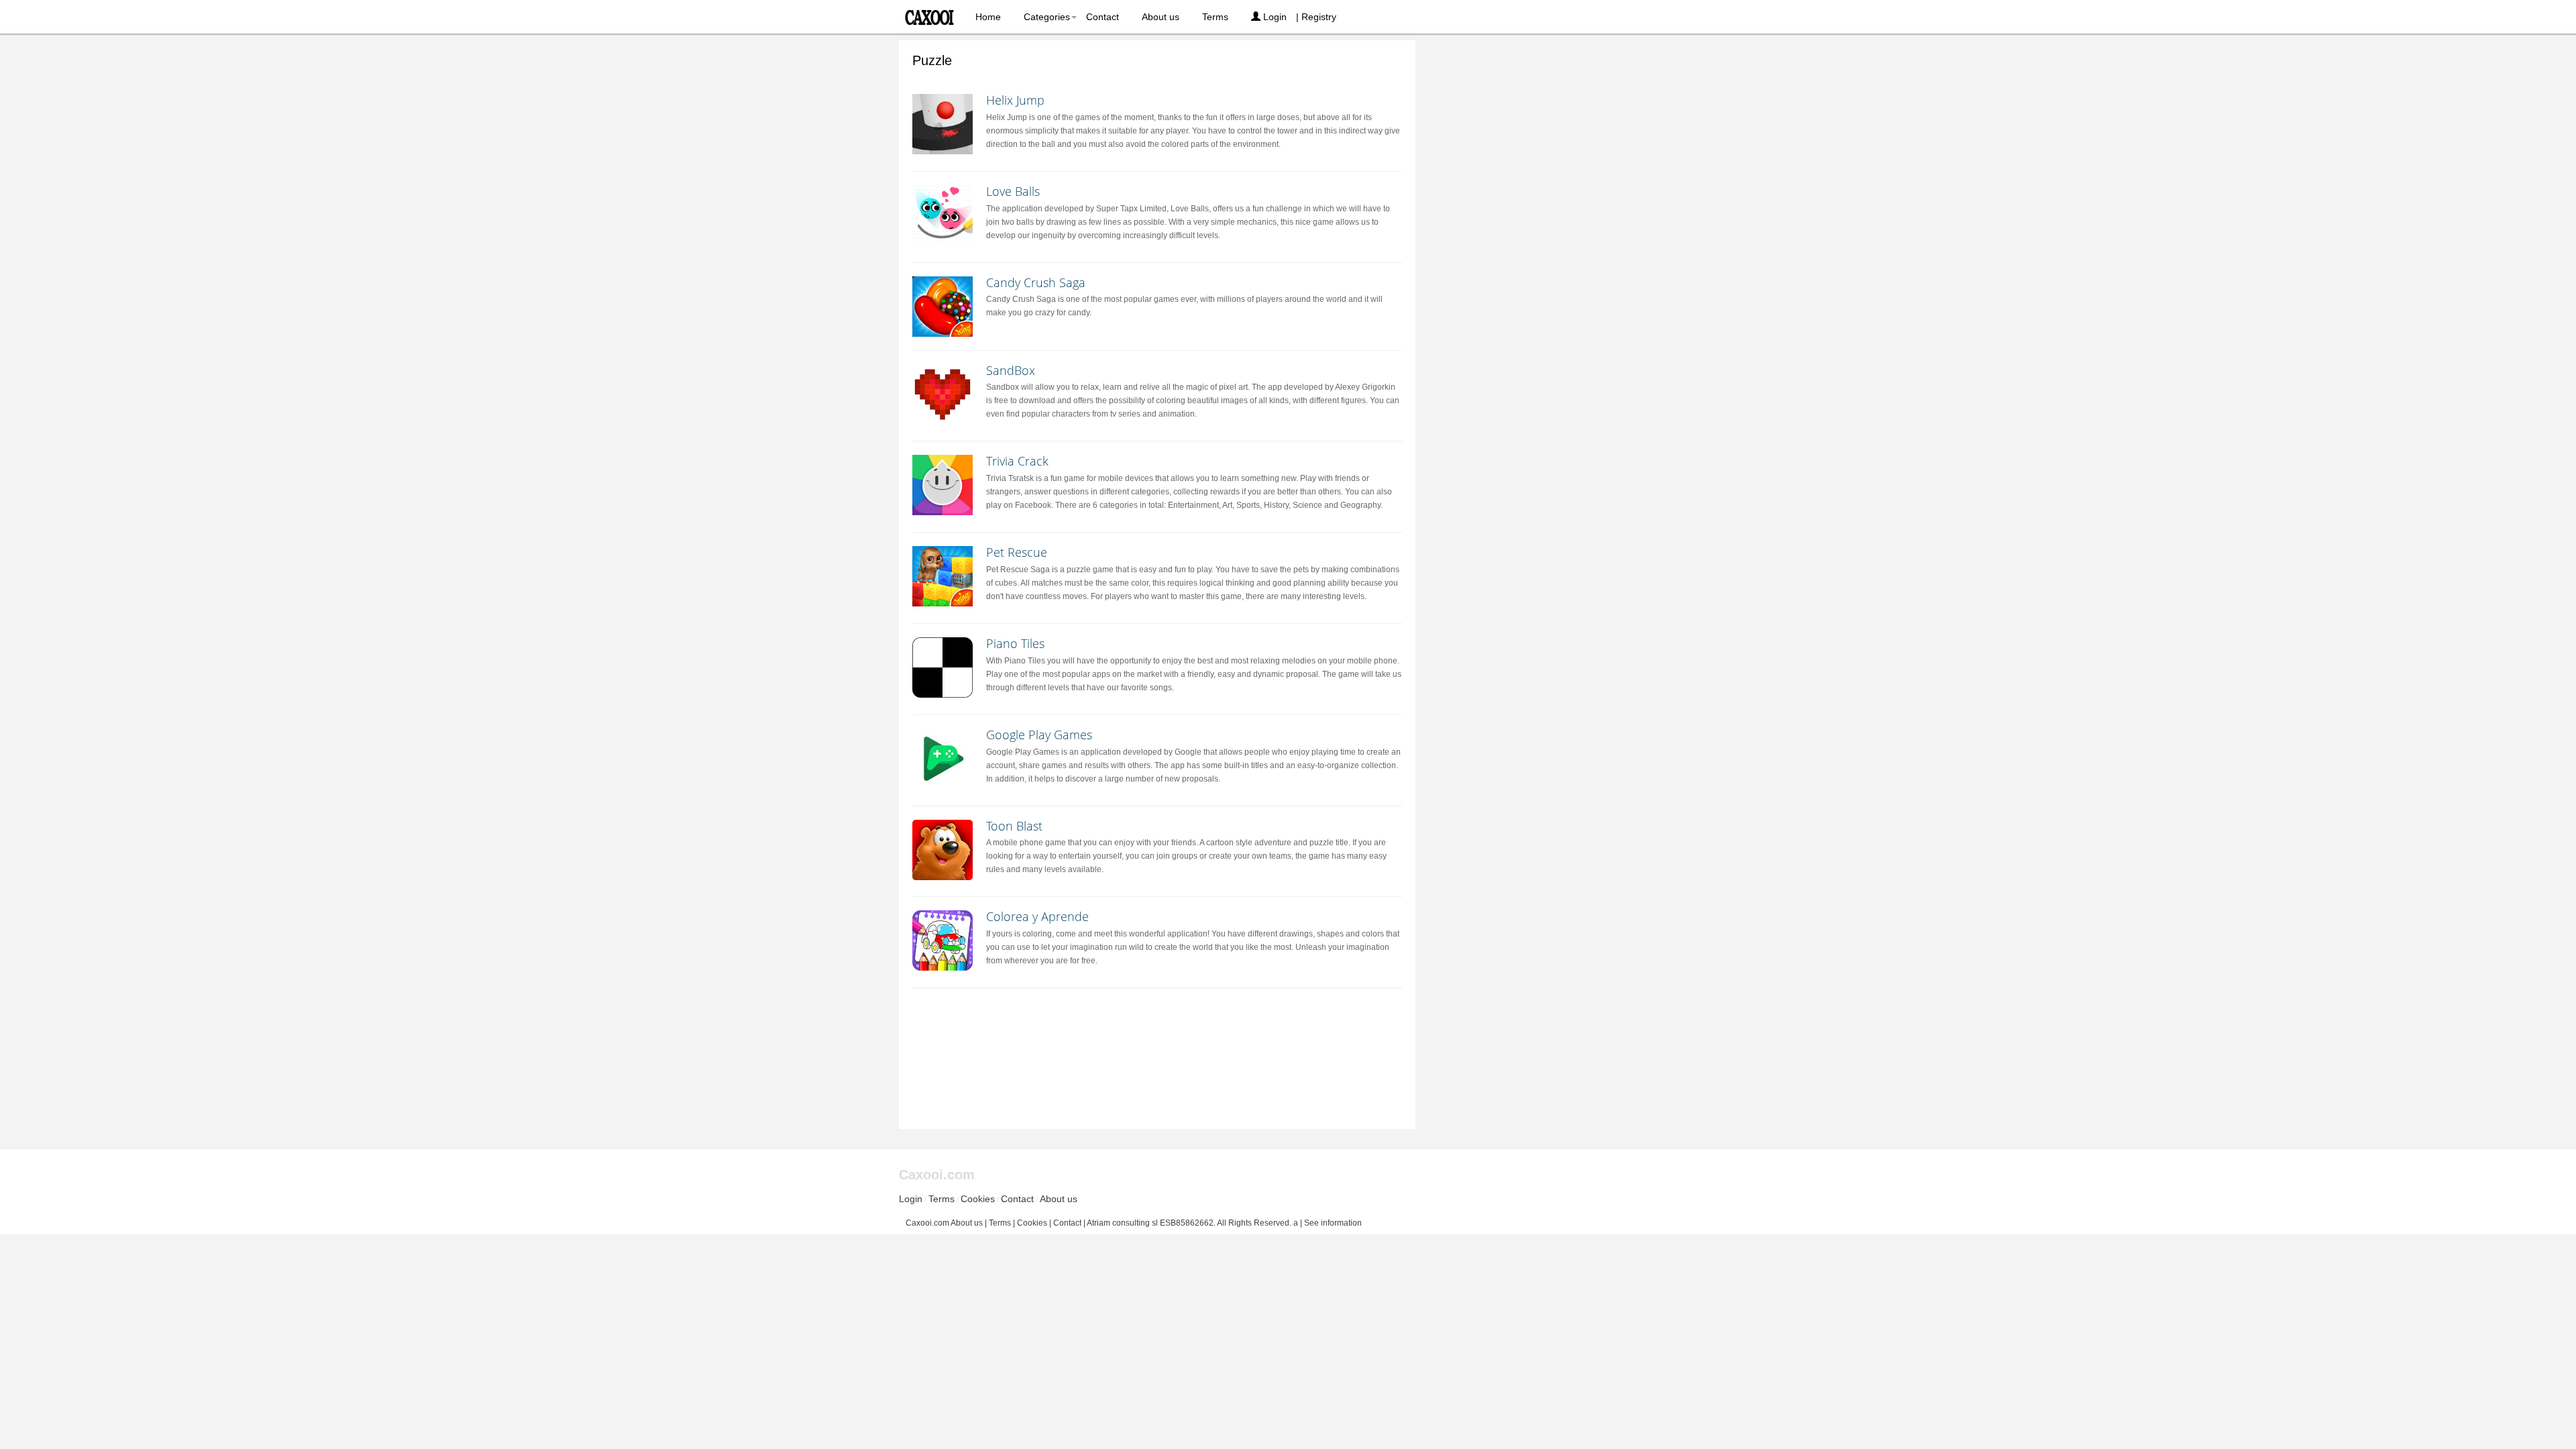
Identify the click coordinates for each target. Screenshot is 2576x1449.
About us (1161, 17)
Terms (1215, 17)
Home (988, 17)
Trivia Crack (1017, 461)
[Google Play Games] (943, 759)
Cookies (978, 1199)
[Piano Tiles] (943, 667)
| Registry (1316, 17)
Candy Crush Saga (1036, 282)
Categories (1047, 17)
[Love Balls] (943, 215)
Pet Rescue (1017, 552)
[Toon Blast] (943, 850)
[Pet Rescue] (943, 576)
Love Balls (1013, 191)
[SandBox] (943, 394)
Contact (1103, 17)
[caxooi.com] (931, 13)
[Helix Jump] (943, 124)
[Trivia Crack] (943, 485)
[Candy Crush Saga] (943, 307)
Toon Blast (1014, 826)
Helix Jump (1015, 100)
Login (1274, 17)
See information (1333, 1223)
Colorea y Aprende (1037, 916)
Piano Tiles (1015, 643)
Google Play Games (1039, 735)
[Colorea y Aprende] (943, 941)
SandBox (1011, 370)
